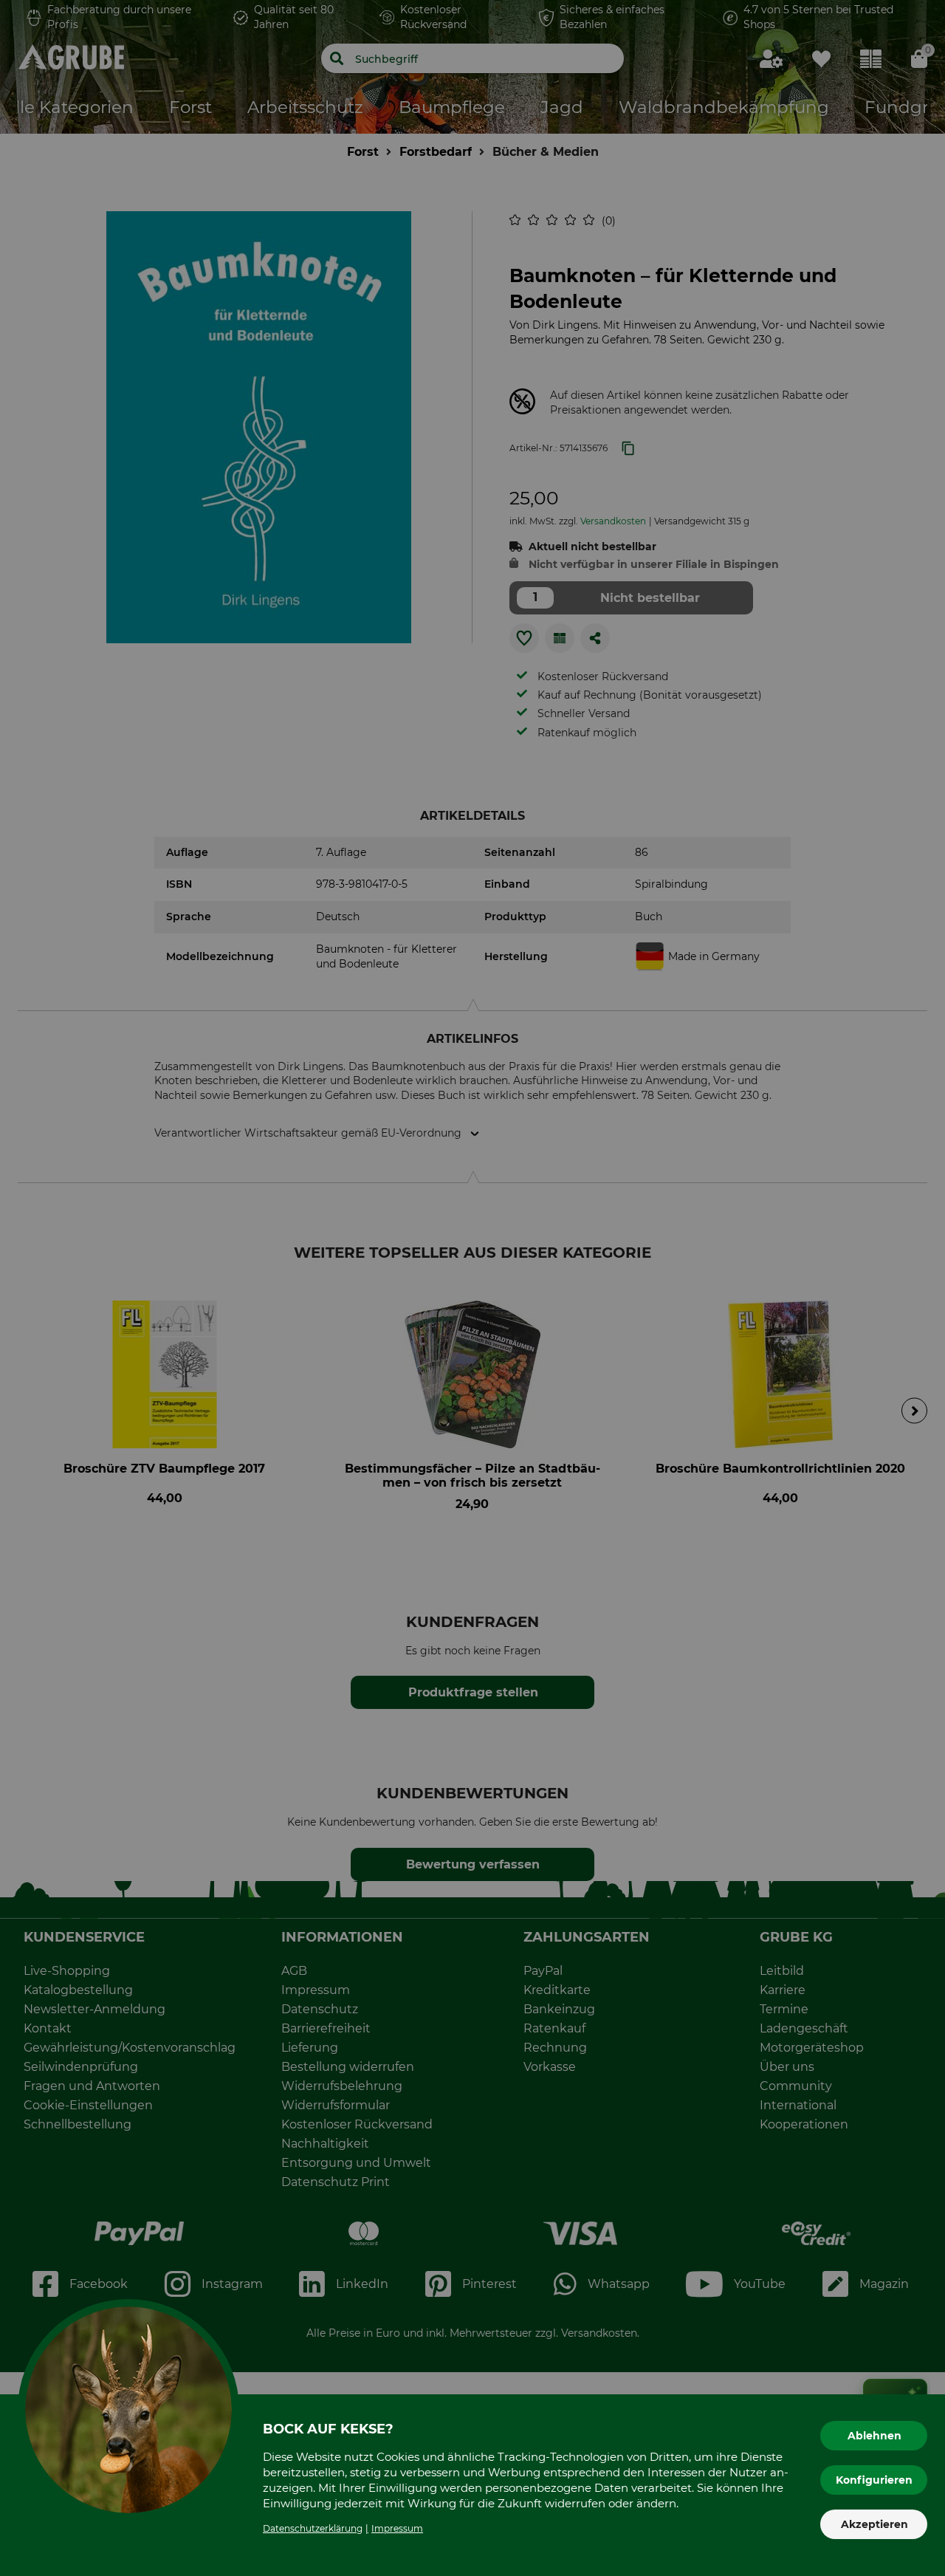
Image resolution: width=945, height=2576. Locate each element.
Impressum (397, 2528)
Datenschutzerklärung (313, 2528)
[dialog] (472, 1288)
